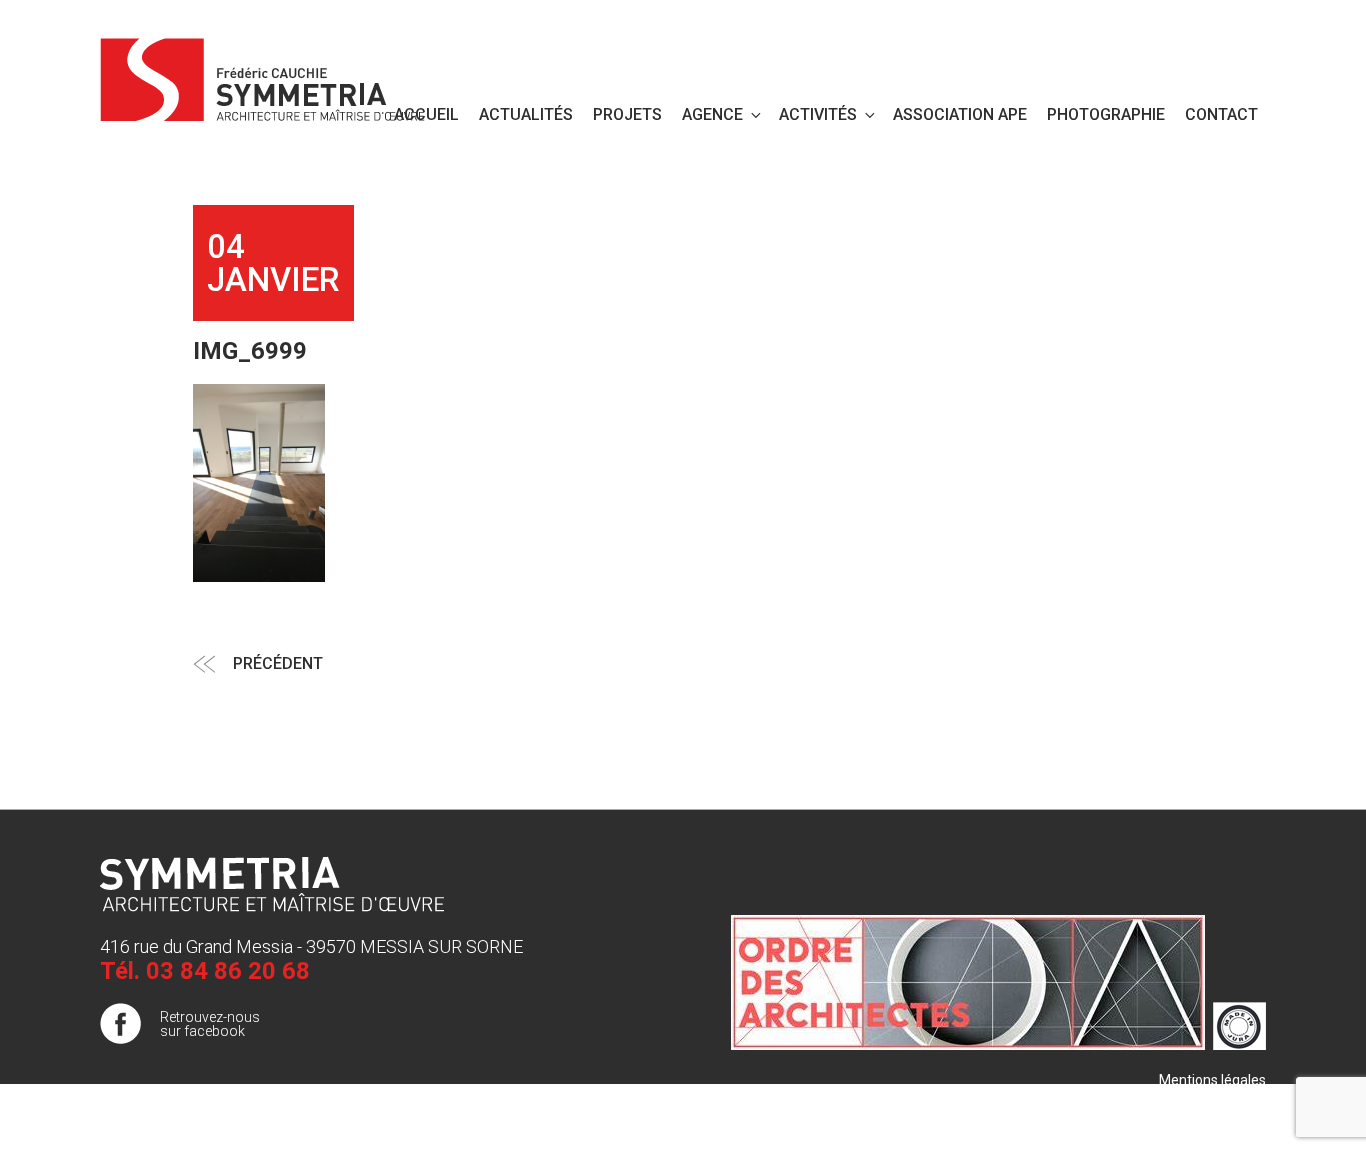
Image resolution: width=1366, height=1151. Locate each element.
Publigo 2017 (1225, 1120)
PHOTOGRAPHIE (1106, 114)
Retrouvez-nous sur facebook (210, 1024)
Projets (627, 114)
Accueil (426, 114)
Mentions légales (1212, 1080)
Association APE (960, 114)
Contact (1221, 114)
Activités (818, 114)
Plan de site (1229, 1100)
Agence (712, 114)
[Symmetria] (263, 76)
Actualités (526, 114)
